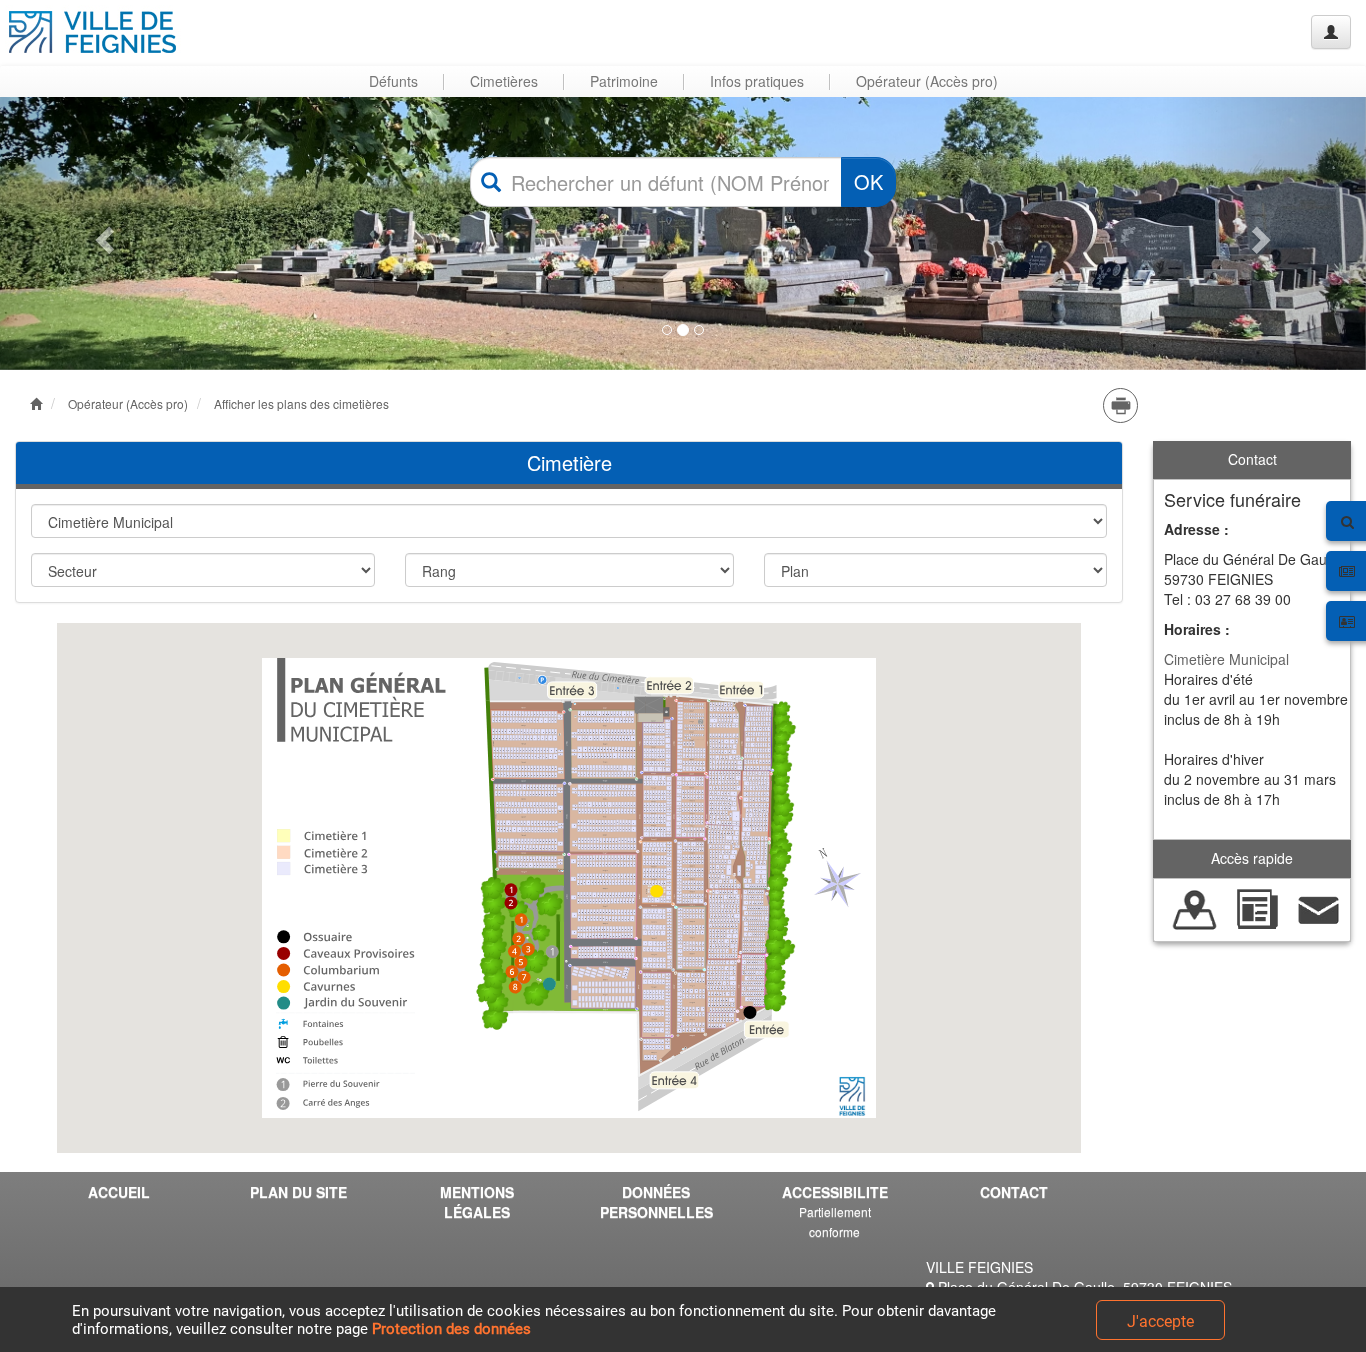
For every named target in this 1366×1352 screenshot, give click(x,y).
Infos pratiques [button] (757, 81)
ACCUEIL (119, 1192)
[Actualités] (1257, 907)
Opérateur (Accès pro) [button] (927, 81)
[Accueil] (93, 32)
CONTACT (1014, 1192)
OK (868, 181)
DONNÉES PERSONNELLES (656, 1202)
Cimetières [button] (504, 81)
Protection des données (451, 1329)
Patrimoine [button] (624, 81)
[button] (102, 233)
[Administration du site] (1331, 32)
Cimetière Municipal (1226, 659)
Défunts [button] (393, 81)
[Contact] (1319, 907)
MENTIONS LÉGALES (477, 1202)
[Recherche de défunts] (1195, 907)
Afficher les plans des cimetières (301, 403)
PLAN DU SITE (298, 1192)
